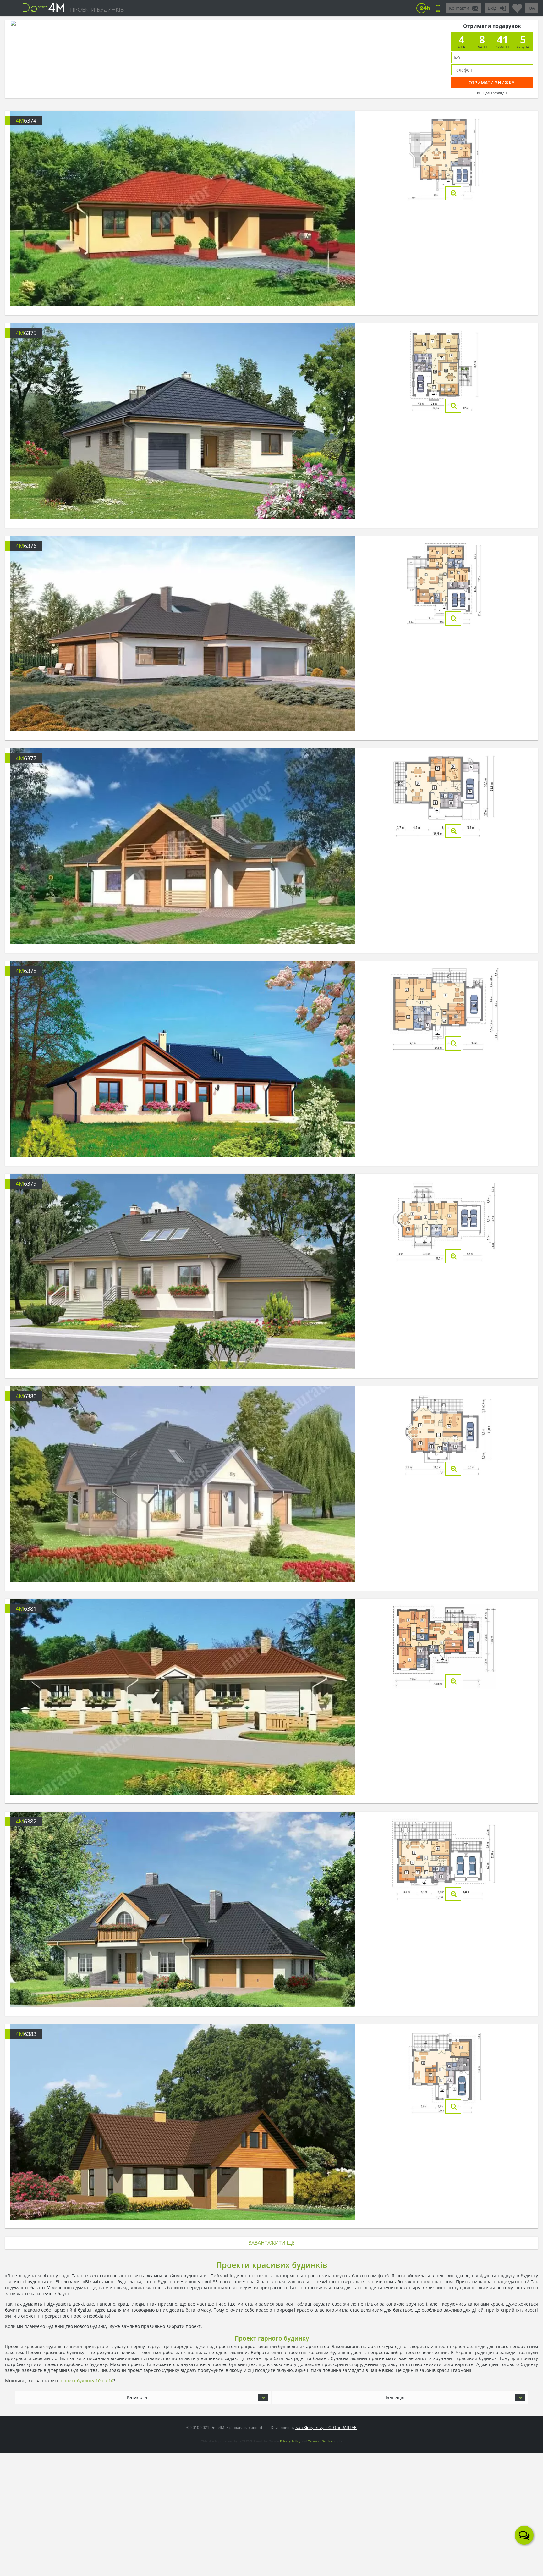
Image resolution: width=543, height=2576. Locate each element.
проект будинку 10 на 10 (87, 2381)
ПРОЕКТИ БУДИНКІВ (97, 9)
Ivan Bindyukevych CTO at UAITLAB (326, 2427)
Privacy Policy (290, 2441)
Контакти (459, 8)
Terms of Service (320, 2441)
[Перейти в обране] (517, 6)
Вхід (492, 8)
